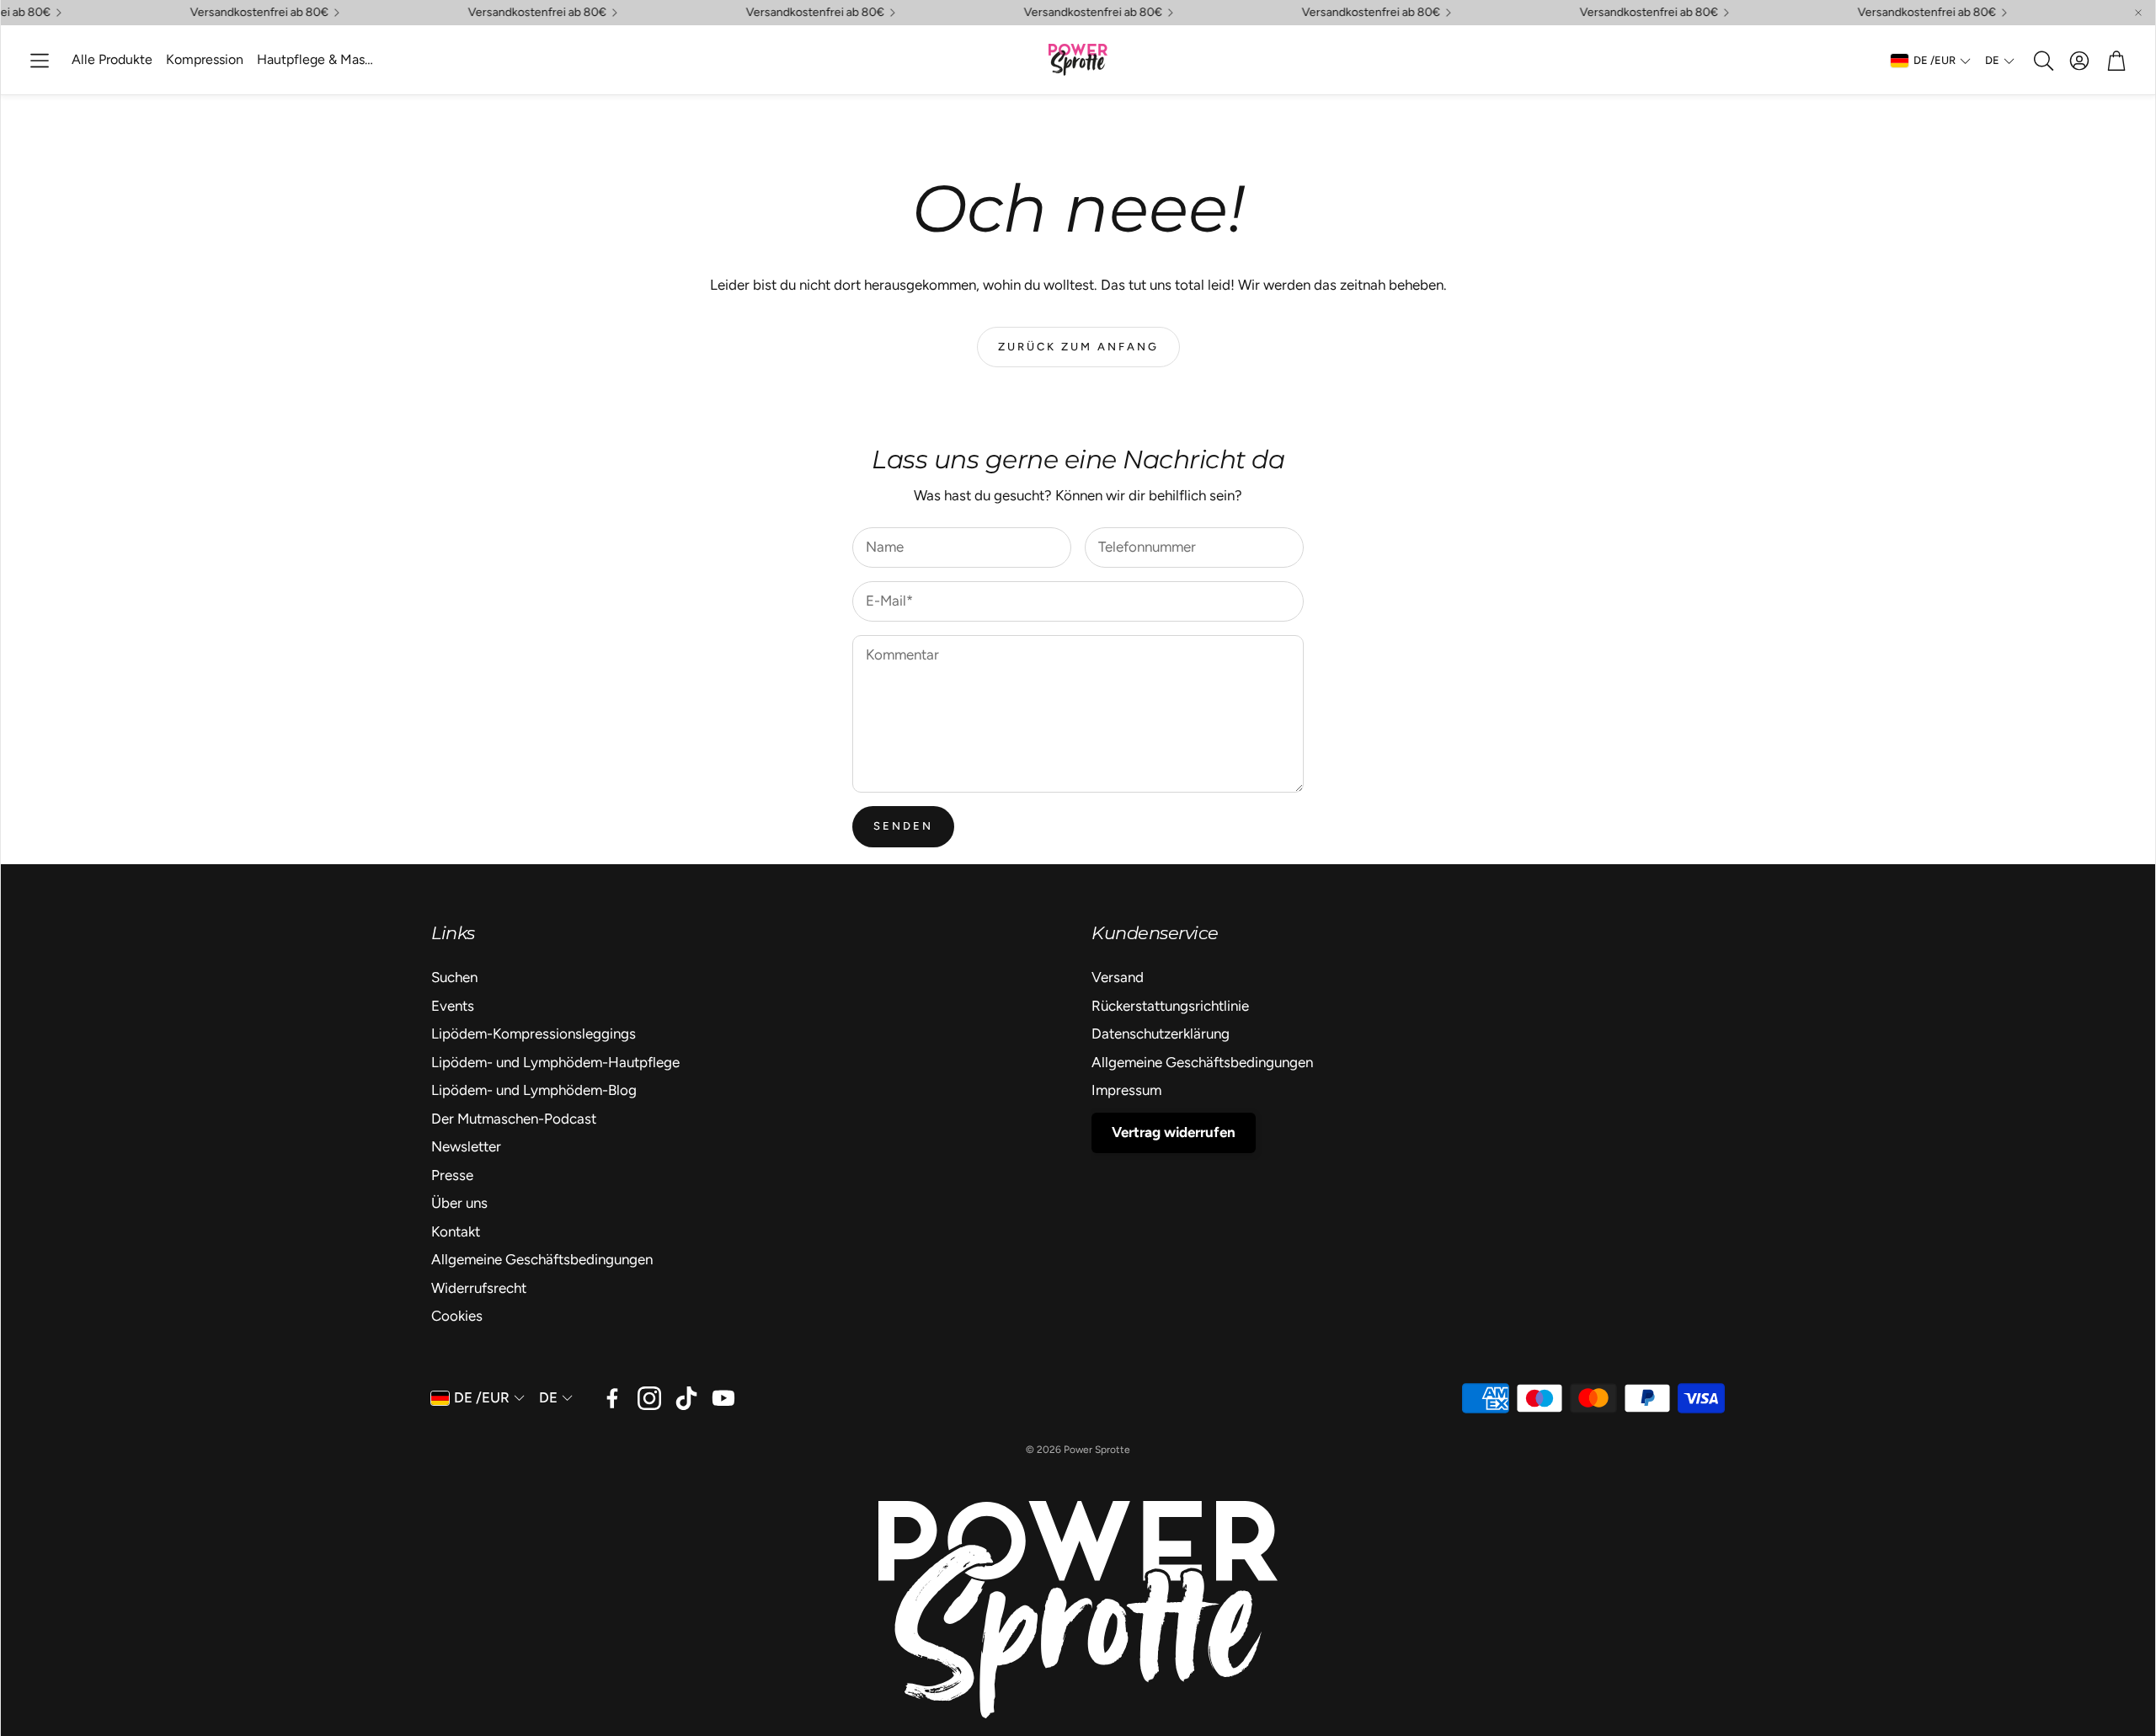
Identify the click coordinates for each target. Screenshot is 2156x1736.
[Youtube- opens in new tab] (723, 1398)
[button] (40, 61)
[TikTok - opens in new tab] (686, 1398)
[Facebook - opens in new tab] (612, 1398)
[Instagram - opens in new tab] (649, 1398)
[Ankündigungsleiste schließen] (2138, 13)
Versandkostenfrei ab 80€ (788, 13)
